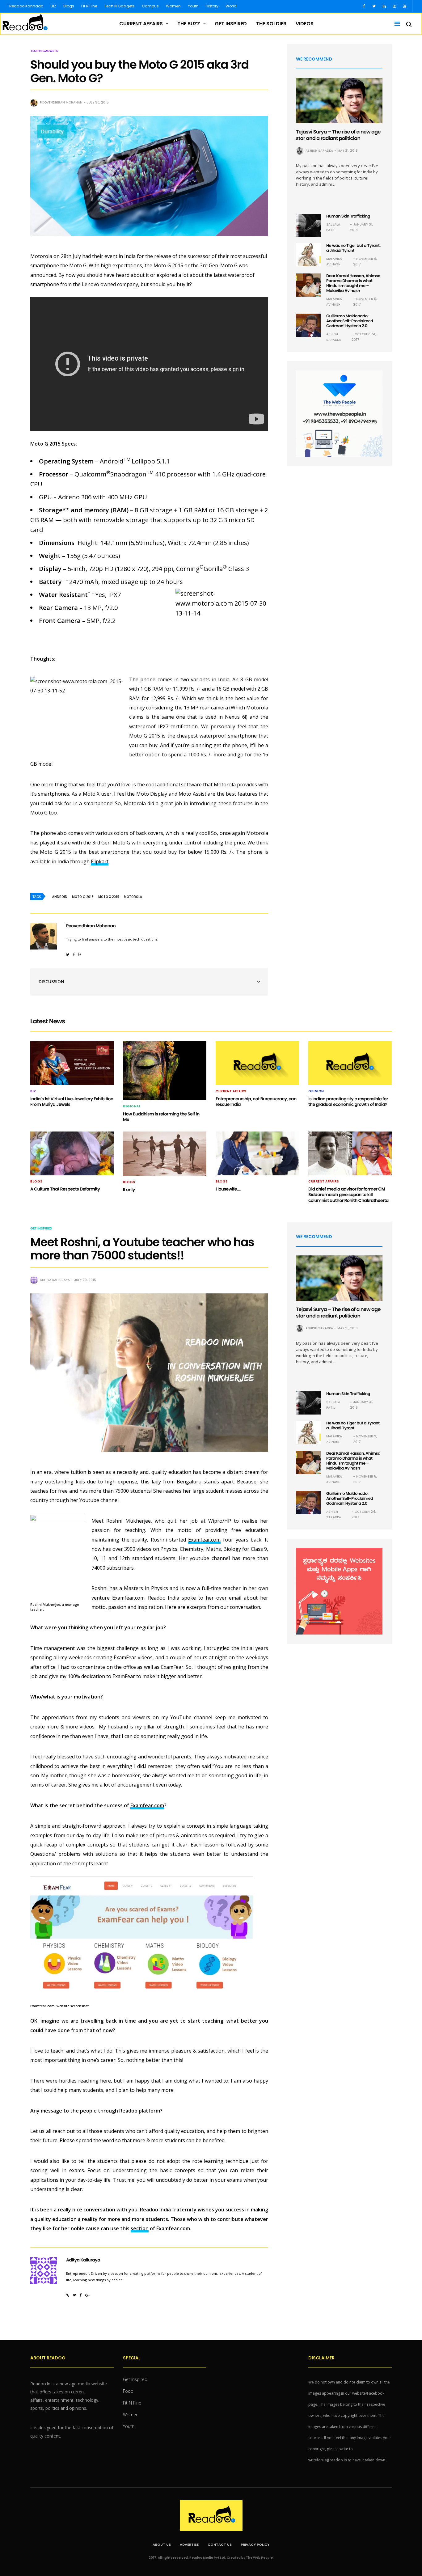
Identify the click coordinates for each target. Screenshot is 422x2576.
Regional (132, 1106)
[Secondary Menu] (395, 24)
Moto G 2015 (83, 897)
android (60, 897)
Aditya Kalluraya (55, 1280)
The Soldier (271, 24)
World (231, 6)
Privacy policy (255, 2544)
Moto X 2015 (109, 897)
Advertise (189, 2544)
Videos (305, 24)
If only (129, 1190)
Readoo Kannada (26, 6)
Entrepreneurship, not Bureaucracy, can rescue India (256, 1102)
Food (128, 2391)
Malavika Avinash (334, 262)
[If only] (165, 1154)
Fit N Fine (89, 6)
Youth (193, 6)
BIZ (53, 6)
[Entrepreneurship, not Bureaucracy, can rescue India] (257, 1063)
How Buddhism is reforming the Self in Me (161, 1117)
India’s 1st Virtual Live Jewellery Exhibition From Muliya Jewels (72, 1102)
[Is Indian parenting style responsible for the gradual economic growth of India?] (350, 1063)
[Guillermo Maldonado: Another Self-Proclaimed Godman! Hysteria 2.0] (308, 325)
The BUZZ (189, 24)
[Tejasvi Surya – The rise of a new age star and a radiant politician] (339, 101)
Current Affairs (141, 24)
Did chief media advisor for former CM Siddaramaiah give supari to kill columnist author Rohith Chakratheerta (348, 1195)
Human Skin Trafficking (348, 216)
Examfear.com (204, 1540)
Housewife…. (228, 1189)
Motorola (133, 897)
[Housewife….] (257, 1153)
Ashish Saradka (319, 151)
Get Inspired (231, 24)
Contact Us (220, 2544)
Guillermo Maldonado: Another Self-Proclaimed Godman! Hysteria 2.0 (350, 321)
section (140, 2228)
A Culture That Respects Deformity (65, 1189)
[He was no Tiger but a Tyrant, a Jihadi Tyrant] (308, 255)
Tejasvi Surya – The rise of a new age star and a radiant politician (338, 135)
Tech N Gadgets (119, 6)
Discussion (51, 981)
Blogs (69, 6)
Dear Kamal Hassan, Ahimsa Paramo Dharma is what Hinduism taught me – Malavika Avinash (353, 283)
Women (173, 6)
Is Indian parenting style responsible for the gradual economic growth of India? (348, 1102)
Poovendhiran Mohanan (61, 102)
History (212, 6)
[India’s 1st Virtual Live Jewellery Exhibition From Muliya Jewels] (72, 1063)
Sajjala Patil (333, 227)
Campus (150, 6)
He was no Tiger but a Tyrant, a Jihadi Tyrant (353, 248)
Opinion (316, 1091)
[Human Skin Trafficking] (308, 225)
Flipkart (100, 861)
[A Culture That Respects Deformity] (72, 1153)
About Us (162, 2544)
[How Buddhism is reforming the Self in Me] (165, 1071)
